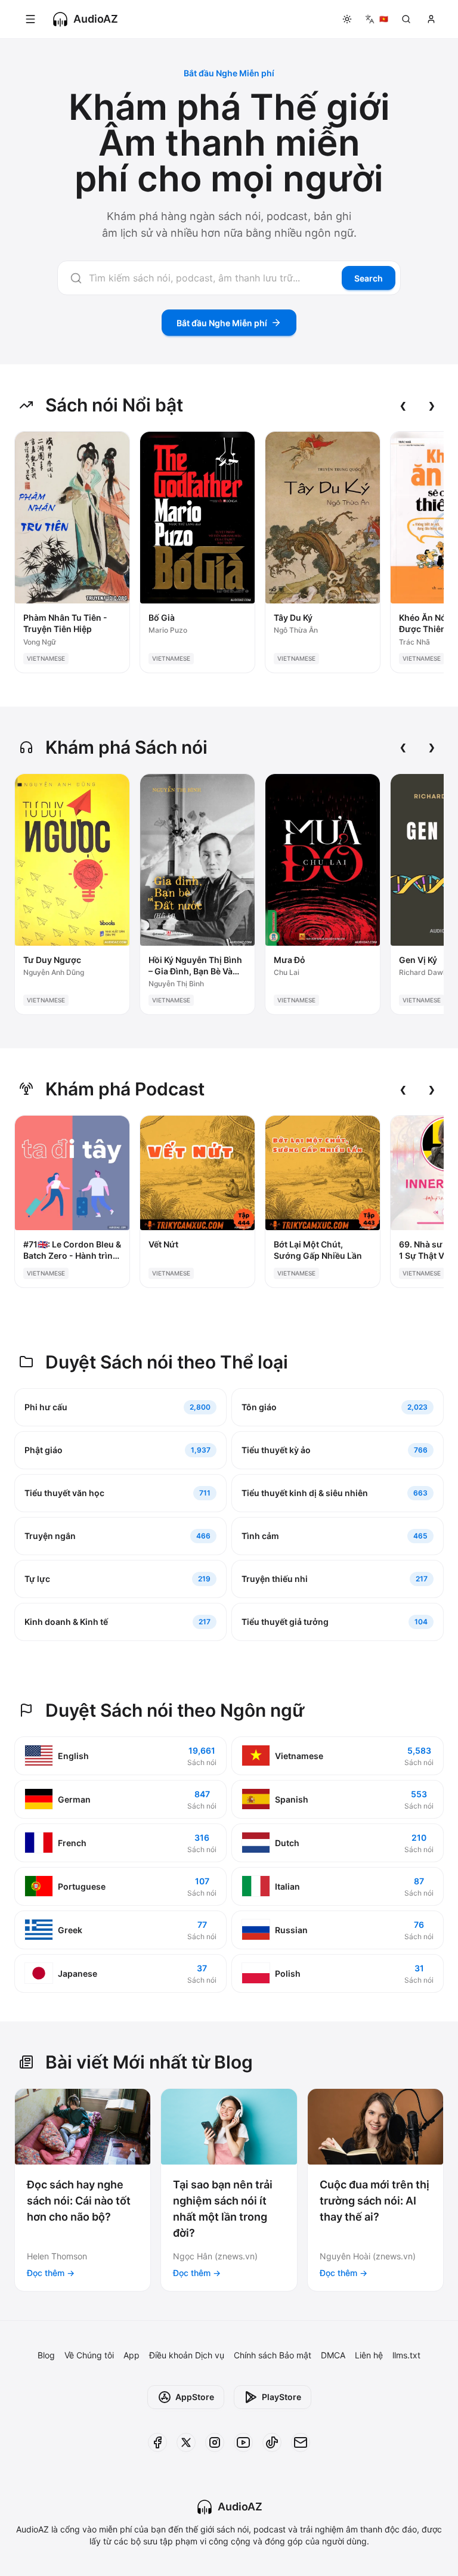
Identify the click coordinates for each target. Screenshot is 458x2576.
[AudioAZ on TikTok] (272, 2442)
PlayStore (281, 2397)
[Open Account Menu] (431, 19)
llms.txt (406, 2355)
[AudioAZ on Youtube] (243, 2442)
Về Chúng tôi (89, 2355)
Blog (46, 2355)
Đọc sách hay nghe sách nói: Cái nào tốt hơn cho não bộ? (79, 2201)
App (131, 2355)
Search (369, 278)
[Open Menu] (30, 19)
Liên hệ (369, 2355)
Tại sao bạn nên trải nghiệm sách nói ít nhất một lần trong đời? (223, 2209)
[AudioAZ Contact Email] (301, 2442)
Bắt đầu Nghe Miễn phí (222, 323)
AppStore (195, 2397)
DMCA (333, 2355)
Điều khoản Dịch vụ (187, 2355)
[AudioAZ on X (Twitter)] (186, 2442)
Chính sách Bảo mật (273, 2355)
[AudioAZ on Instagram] (215, 2442)
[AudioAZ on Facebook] (157, 2442)
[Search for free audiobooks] (406, 19)
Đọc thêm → (51, 2273)
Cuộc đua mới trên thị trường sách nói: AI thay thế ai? (375, 2201)
